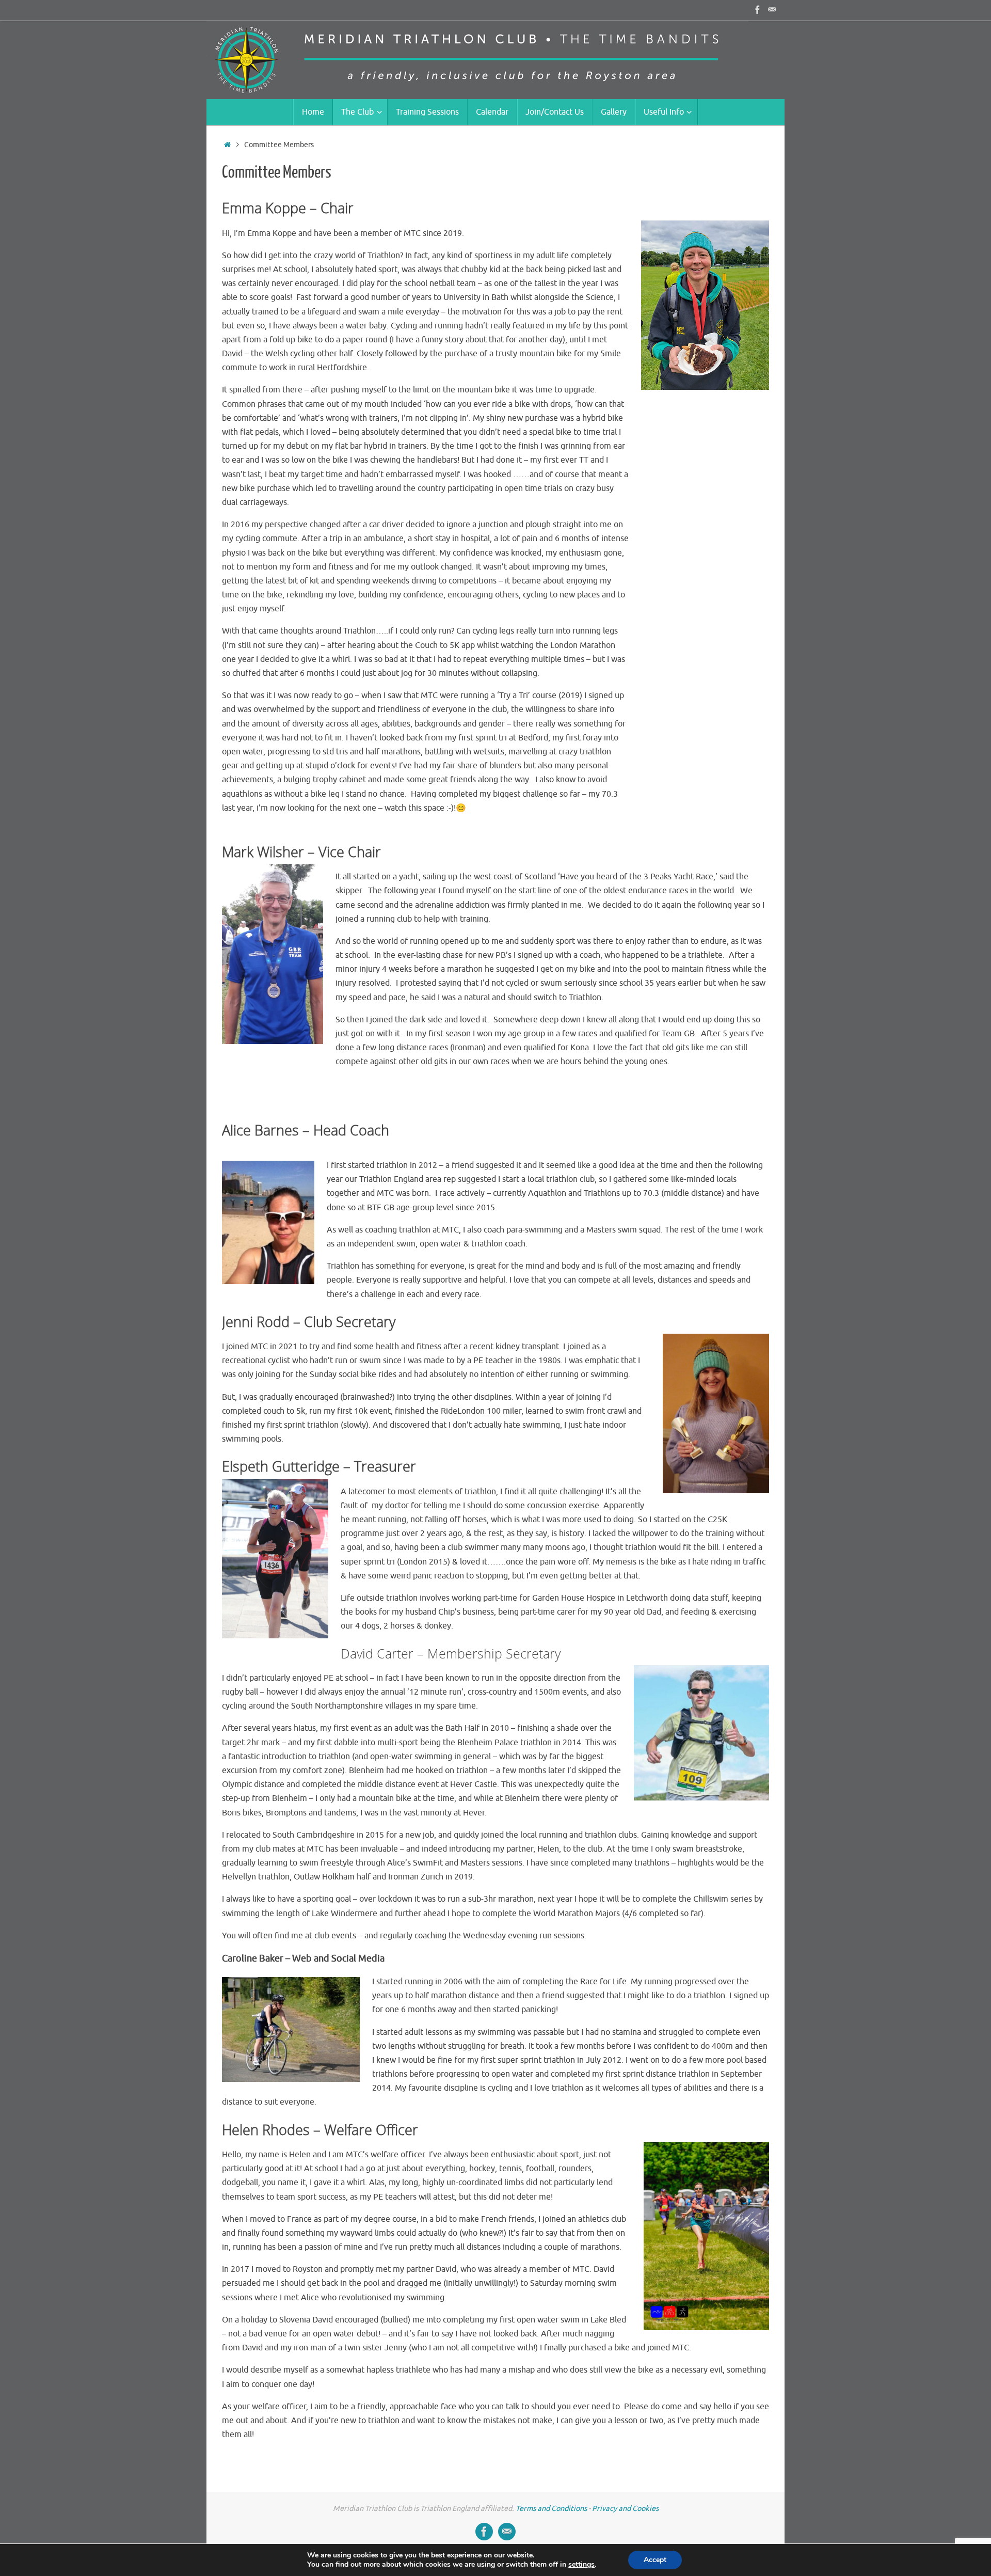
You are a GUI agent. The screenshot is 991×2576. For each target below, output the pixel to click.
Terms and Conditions (551, 2508)
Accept (655, 2560)
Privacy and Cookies (625, 2508)
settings (581, 2565)
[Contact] (772, 10)
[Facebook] (758, 10)
